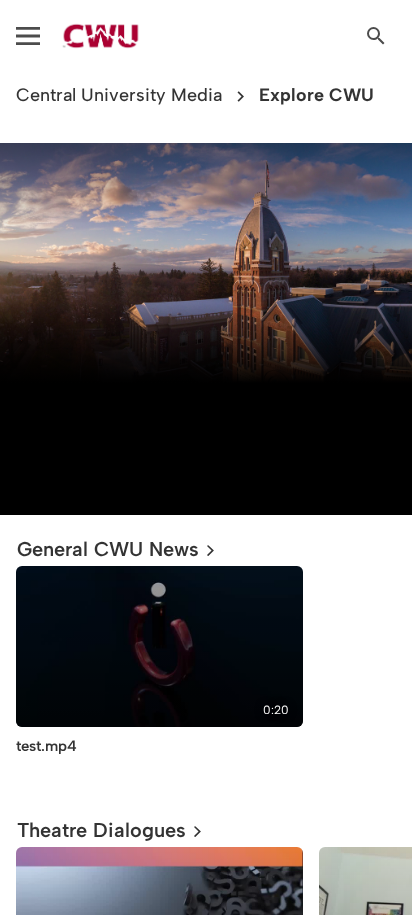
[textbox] (206, 435)
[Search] (376, 36)
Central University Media (119, 95)
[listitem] (159, 676)
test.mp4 (46, 746)
